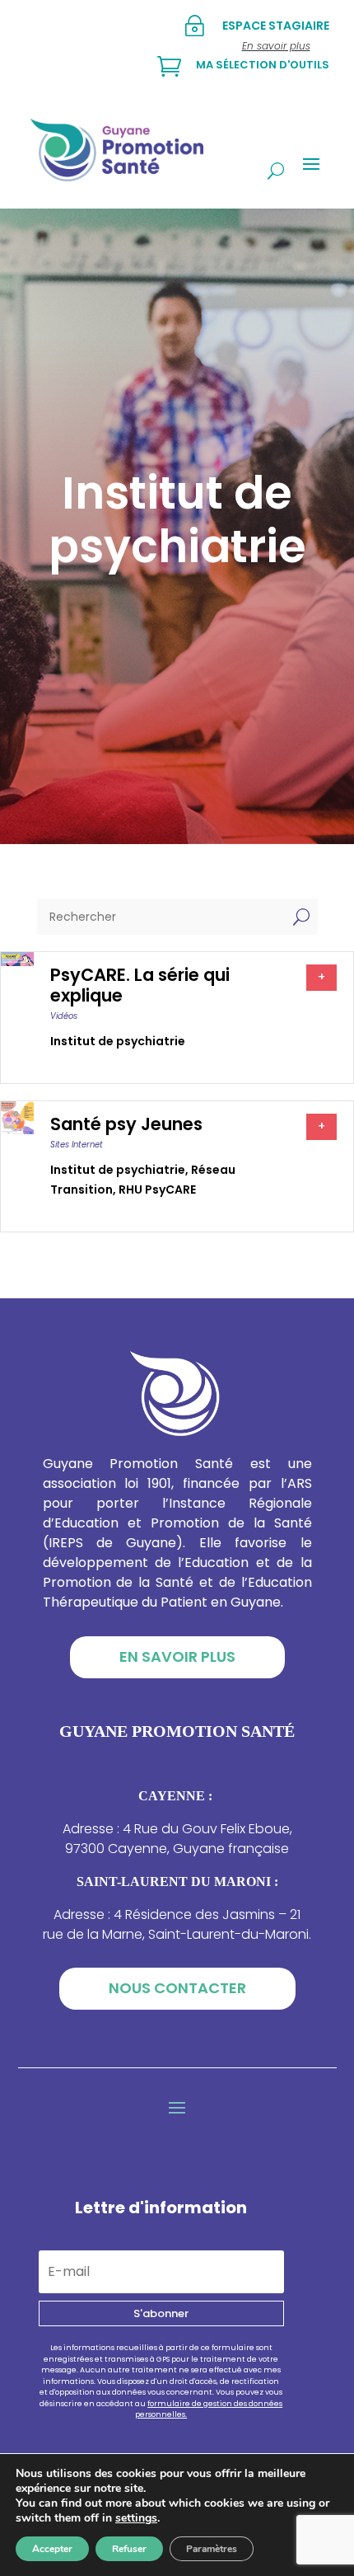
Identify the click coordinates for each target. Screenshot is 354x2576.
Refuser (129, 2549)
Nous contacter (177, 1988)
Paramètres (212, 2549)
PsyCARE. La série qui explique (140, 985)
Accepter (52, 2549)
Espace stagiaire (276, 26)
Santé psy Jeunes (126, 1124)
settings (136, 2518)
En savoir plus (177, 1656)
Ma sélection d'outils (263, 65)
